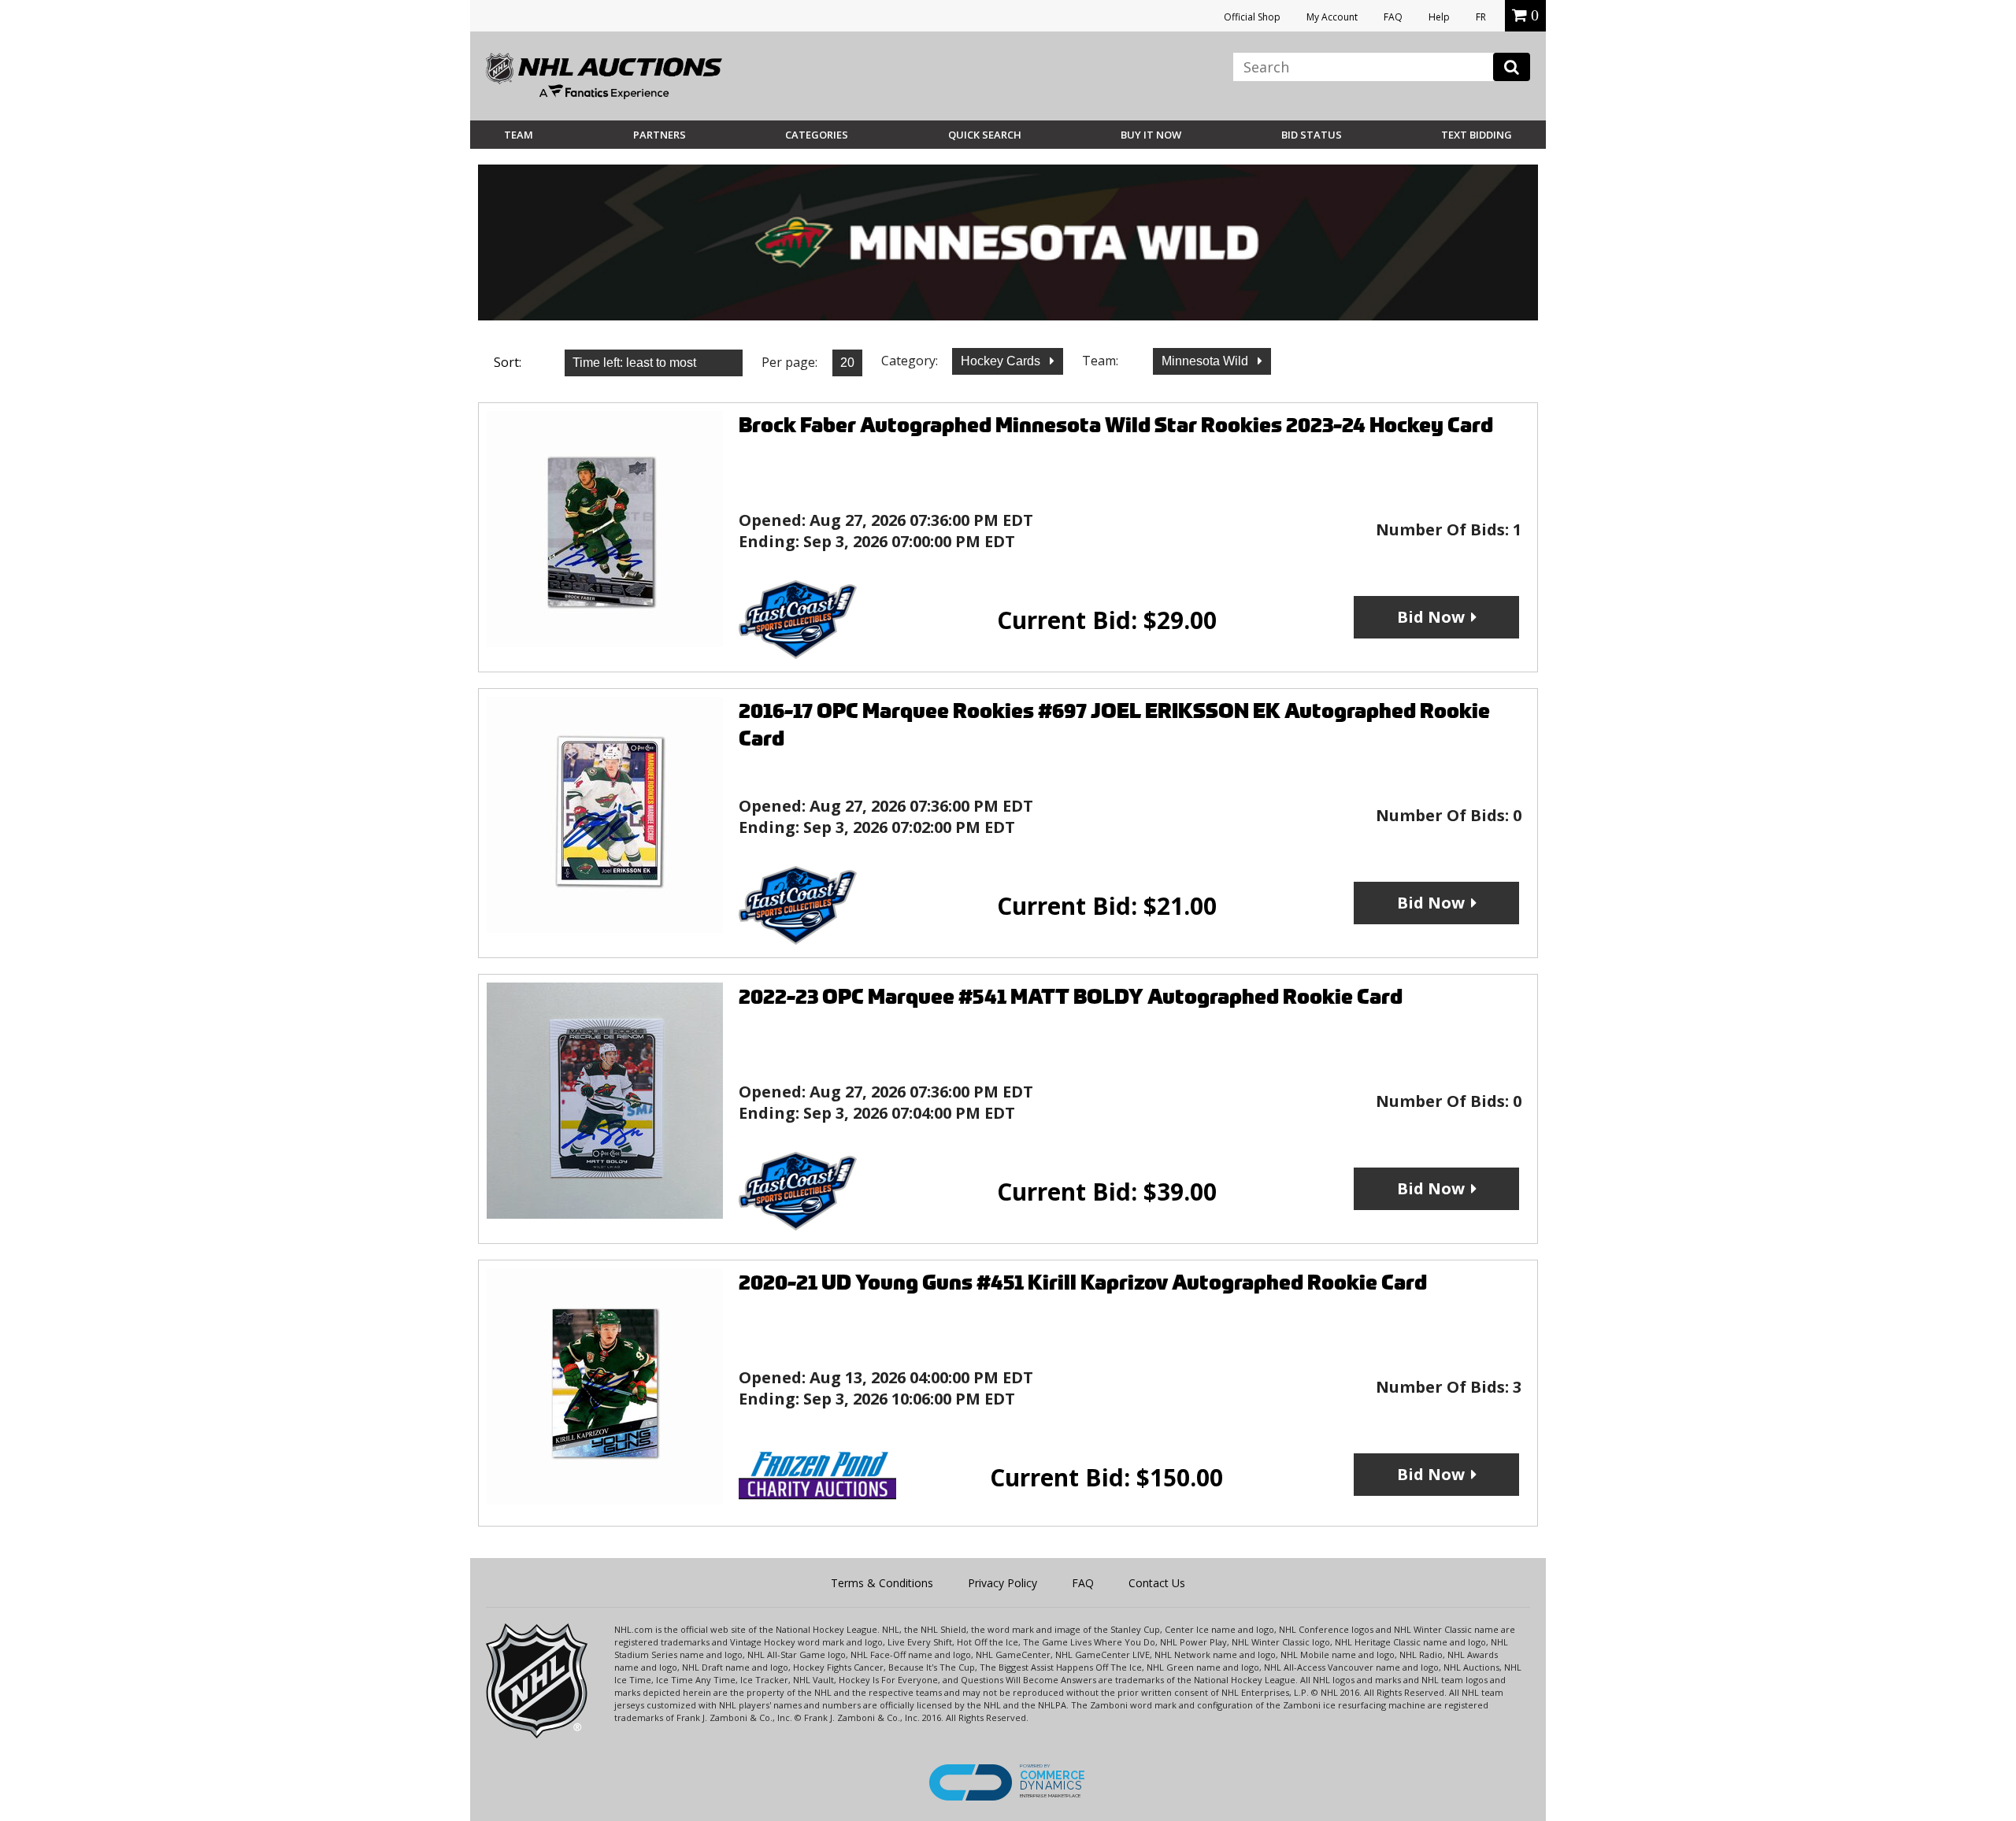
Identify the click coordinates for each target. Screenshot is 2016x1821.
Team (519, 135)
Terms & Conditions (882, 1583)
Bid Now (1431, 617)
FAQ (1393, 17)
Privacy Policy (1002, 1583)
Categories (817, 135)
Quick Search (985, 135)
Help (1439, 17)
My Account (1332, 17)
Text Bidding (1477, 135)
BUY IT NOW (1151, 135)
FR (1481, 17)
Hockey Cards (1002, 361)
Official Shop (1252, 17)
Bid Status (1312, 135)
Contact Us (1157, 1583)
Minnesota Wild (1206, 361)
